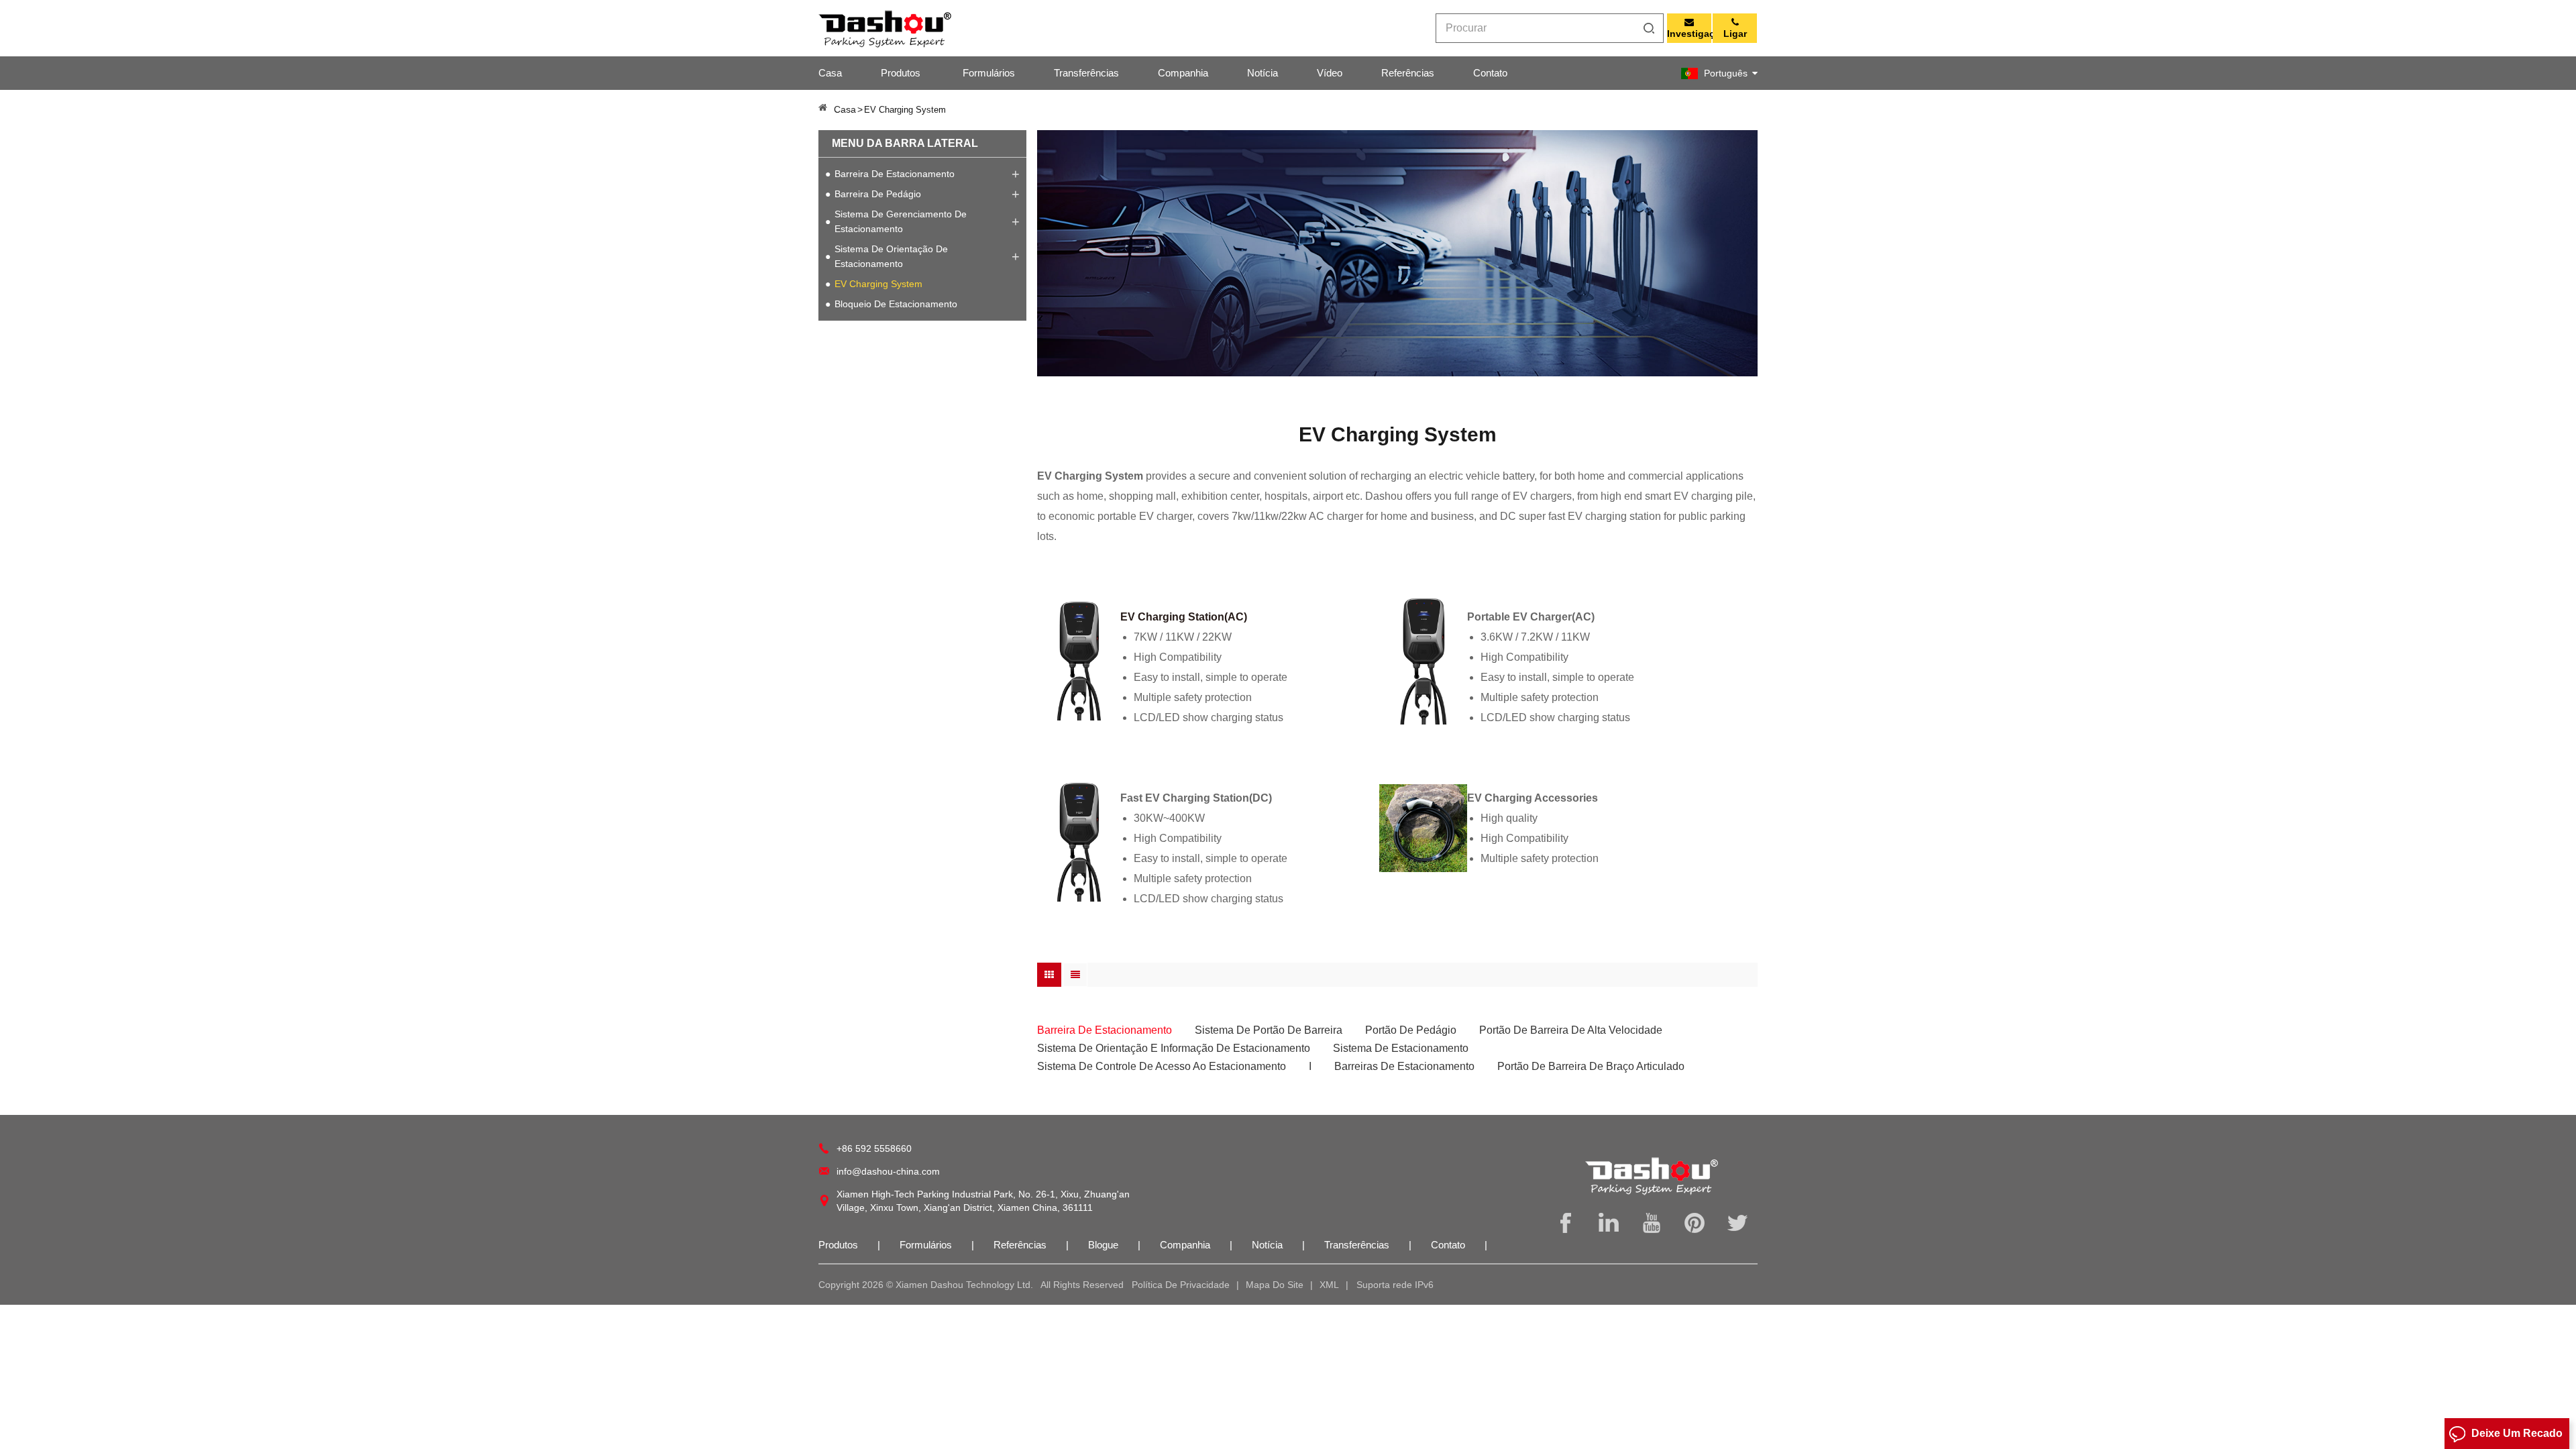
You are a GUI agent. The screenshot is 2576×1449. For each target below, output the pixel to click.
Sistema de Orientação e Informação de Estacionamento (1174, 1048)
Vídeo (1330, 73)
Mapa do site (1275, 1285)
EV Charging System (878, 284)
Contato (1490, 73)
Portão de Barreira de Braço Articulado (1591, 1066)
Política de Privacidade (1181, 1285)
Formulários (989, 73)
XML (1329, 1285)
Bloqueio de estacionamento (896, 304)
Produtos (901, 73)
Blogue (1105, 1245)
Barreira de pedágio (878, 194)
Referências (1408, 73)
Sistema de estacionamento (1401, 1048)
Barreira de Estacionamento (895, 174)
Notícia (1263, 73)
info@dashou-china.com (888, 1171)
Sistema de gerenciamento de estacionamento (901, 221)
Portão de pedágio (1411, 1030)
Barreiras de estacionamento (1404, 1066)
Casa (830, 73)
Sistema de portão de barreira (1269, 1030)
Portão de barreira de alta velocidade (1571, 1030)
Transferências (1086, 73)
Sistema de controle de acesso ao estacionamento (1162, 1066)
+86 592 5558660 (874, 1148)
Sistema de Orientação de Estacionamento (891, 256)
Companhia (1183, 73)
